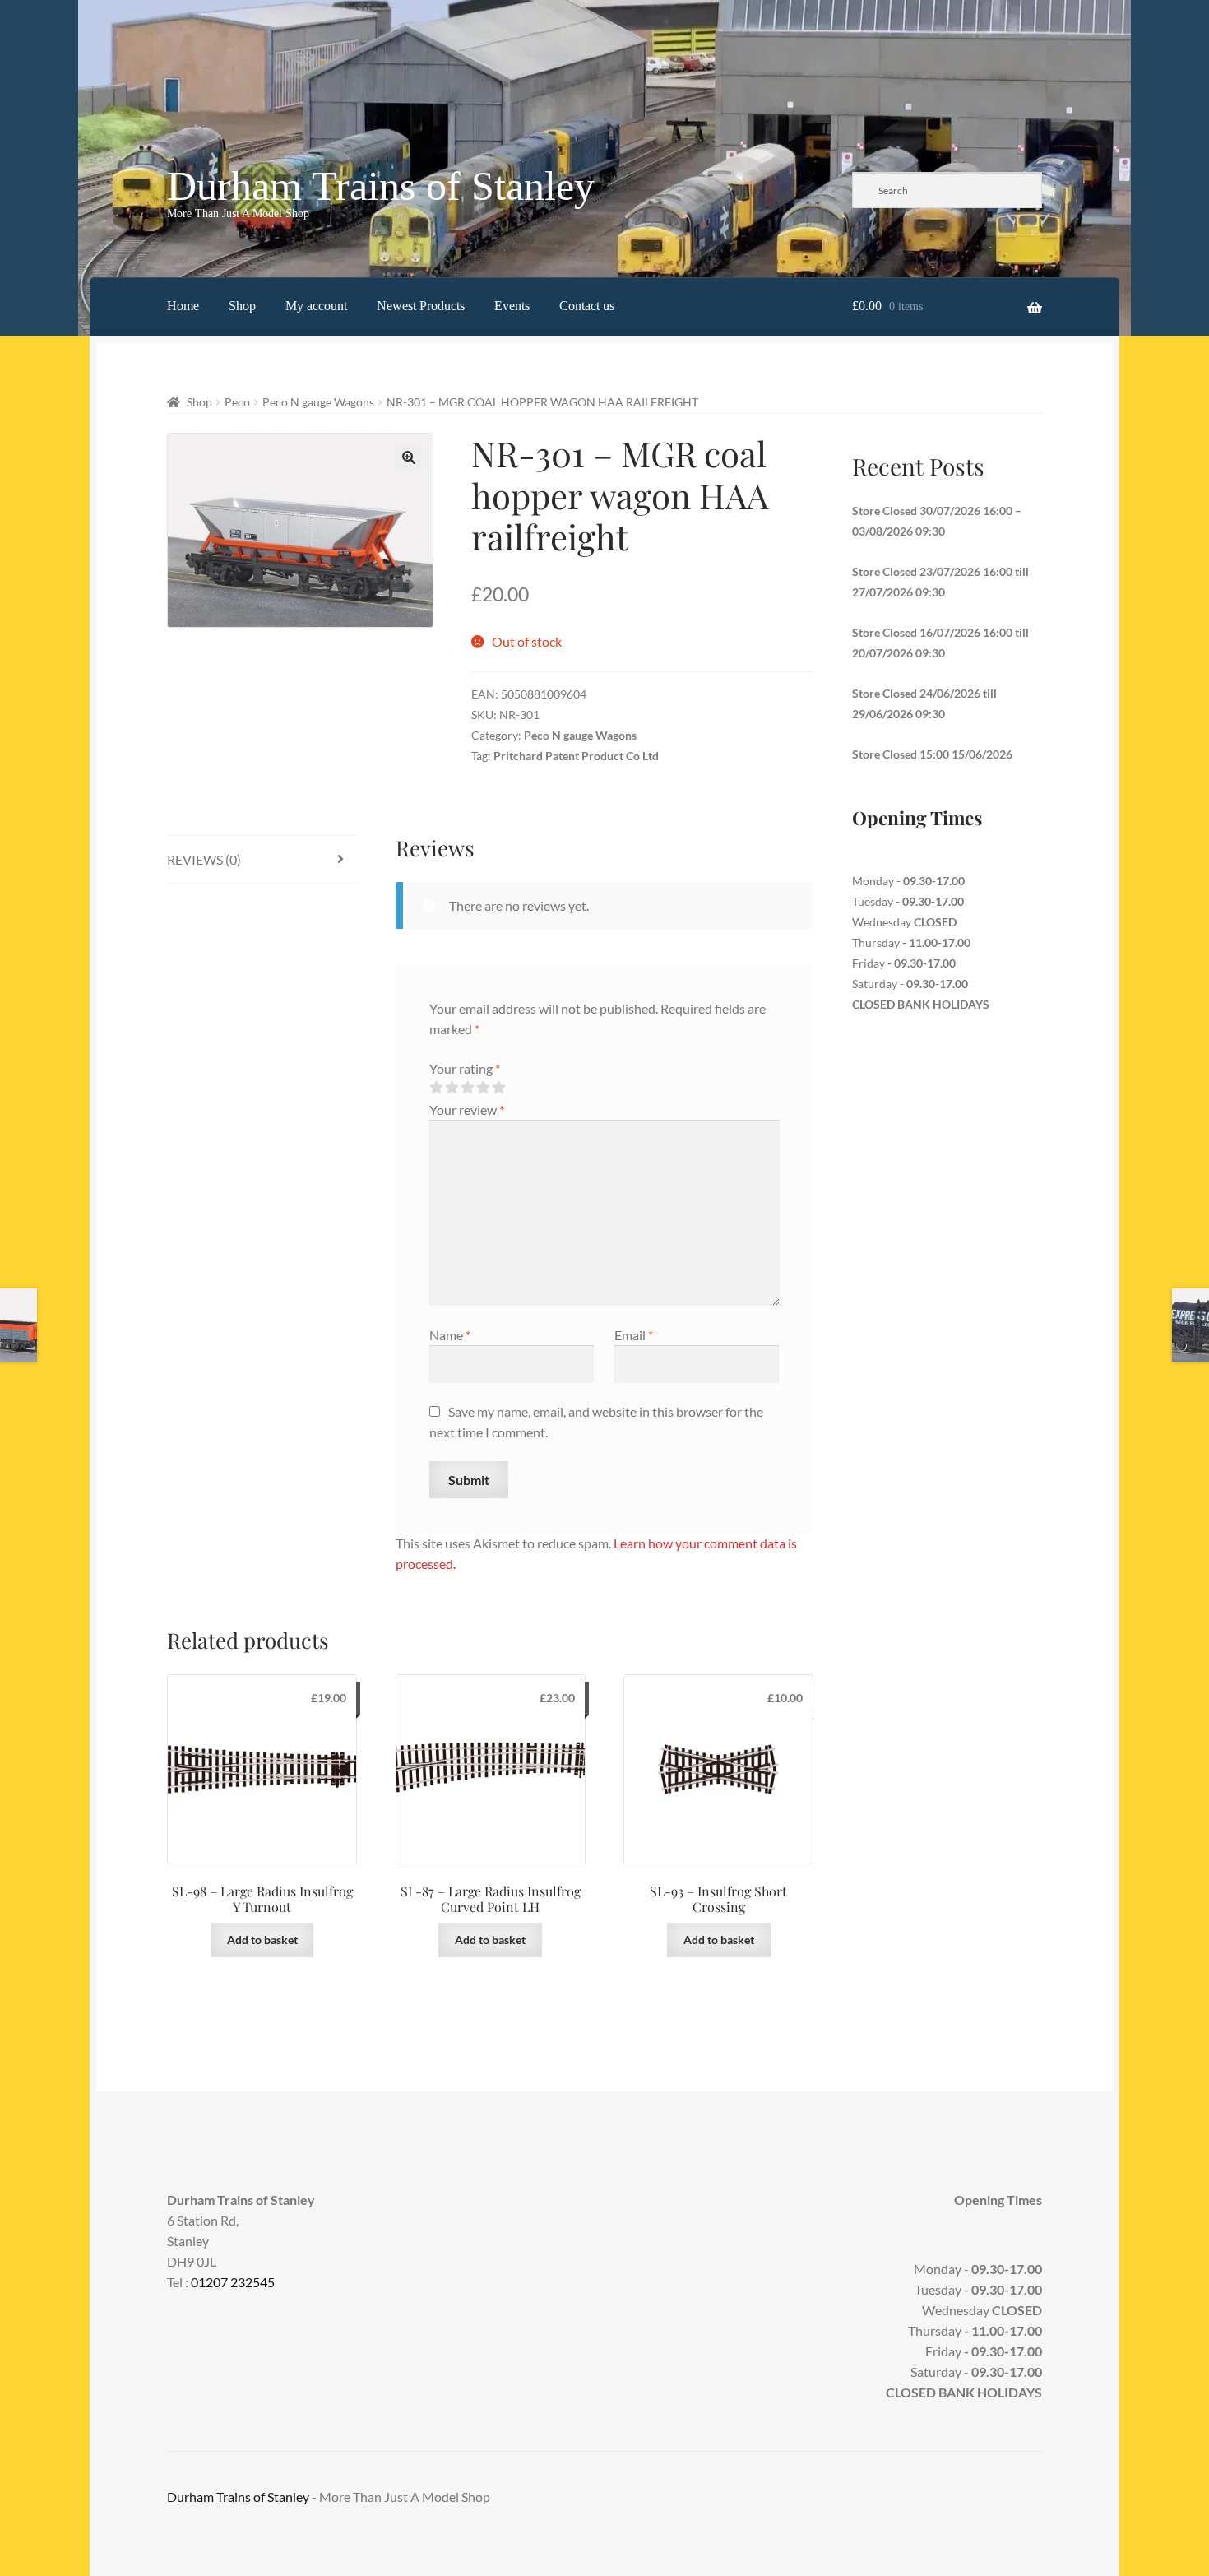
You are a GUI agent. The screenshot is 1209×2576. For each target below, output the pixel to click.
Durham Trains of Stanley (381, 186)
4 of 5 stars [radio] (483, 1088)
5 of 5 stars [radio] (498, 1088)
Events (512, 306)
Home (183, 306)
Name (450, 1335)
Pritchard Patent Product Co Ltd (576, 756)
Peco (237, 402)
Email (634, 1335)
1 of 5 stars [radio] (436, 1088)
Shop (242, 306)
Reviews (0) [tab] (204, 859)
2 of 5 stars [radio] (452, 1088)
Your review (467, 1109)
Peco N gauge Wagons (318, 402)
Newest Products (421, 306)
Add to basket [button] (262, 1940)
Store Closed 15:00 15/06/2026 (932, 754)
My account (316, 306)
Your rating (465, 1068)
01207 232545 (233, 2282)
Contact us (587, 306)
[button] (409, 457)
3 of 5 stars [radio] (467, 1088)
